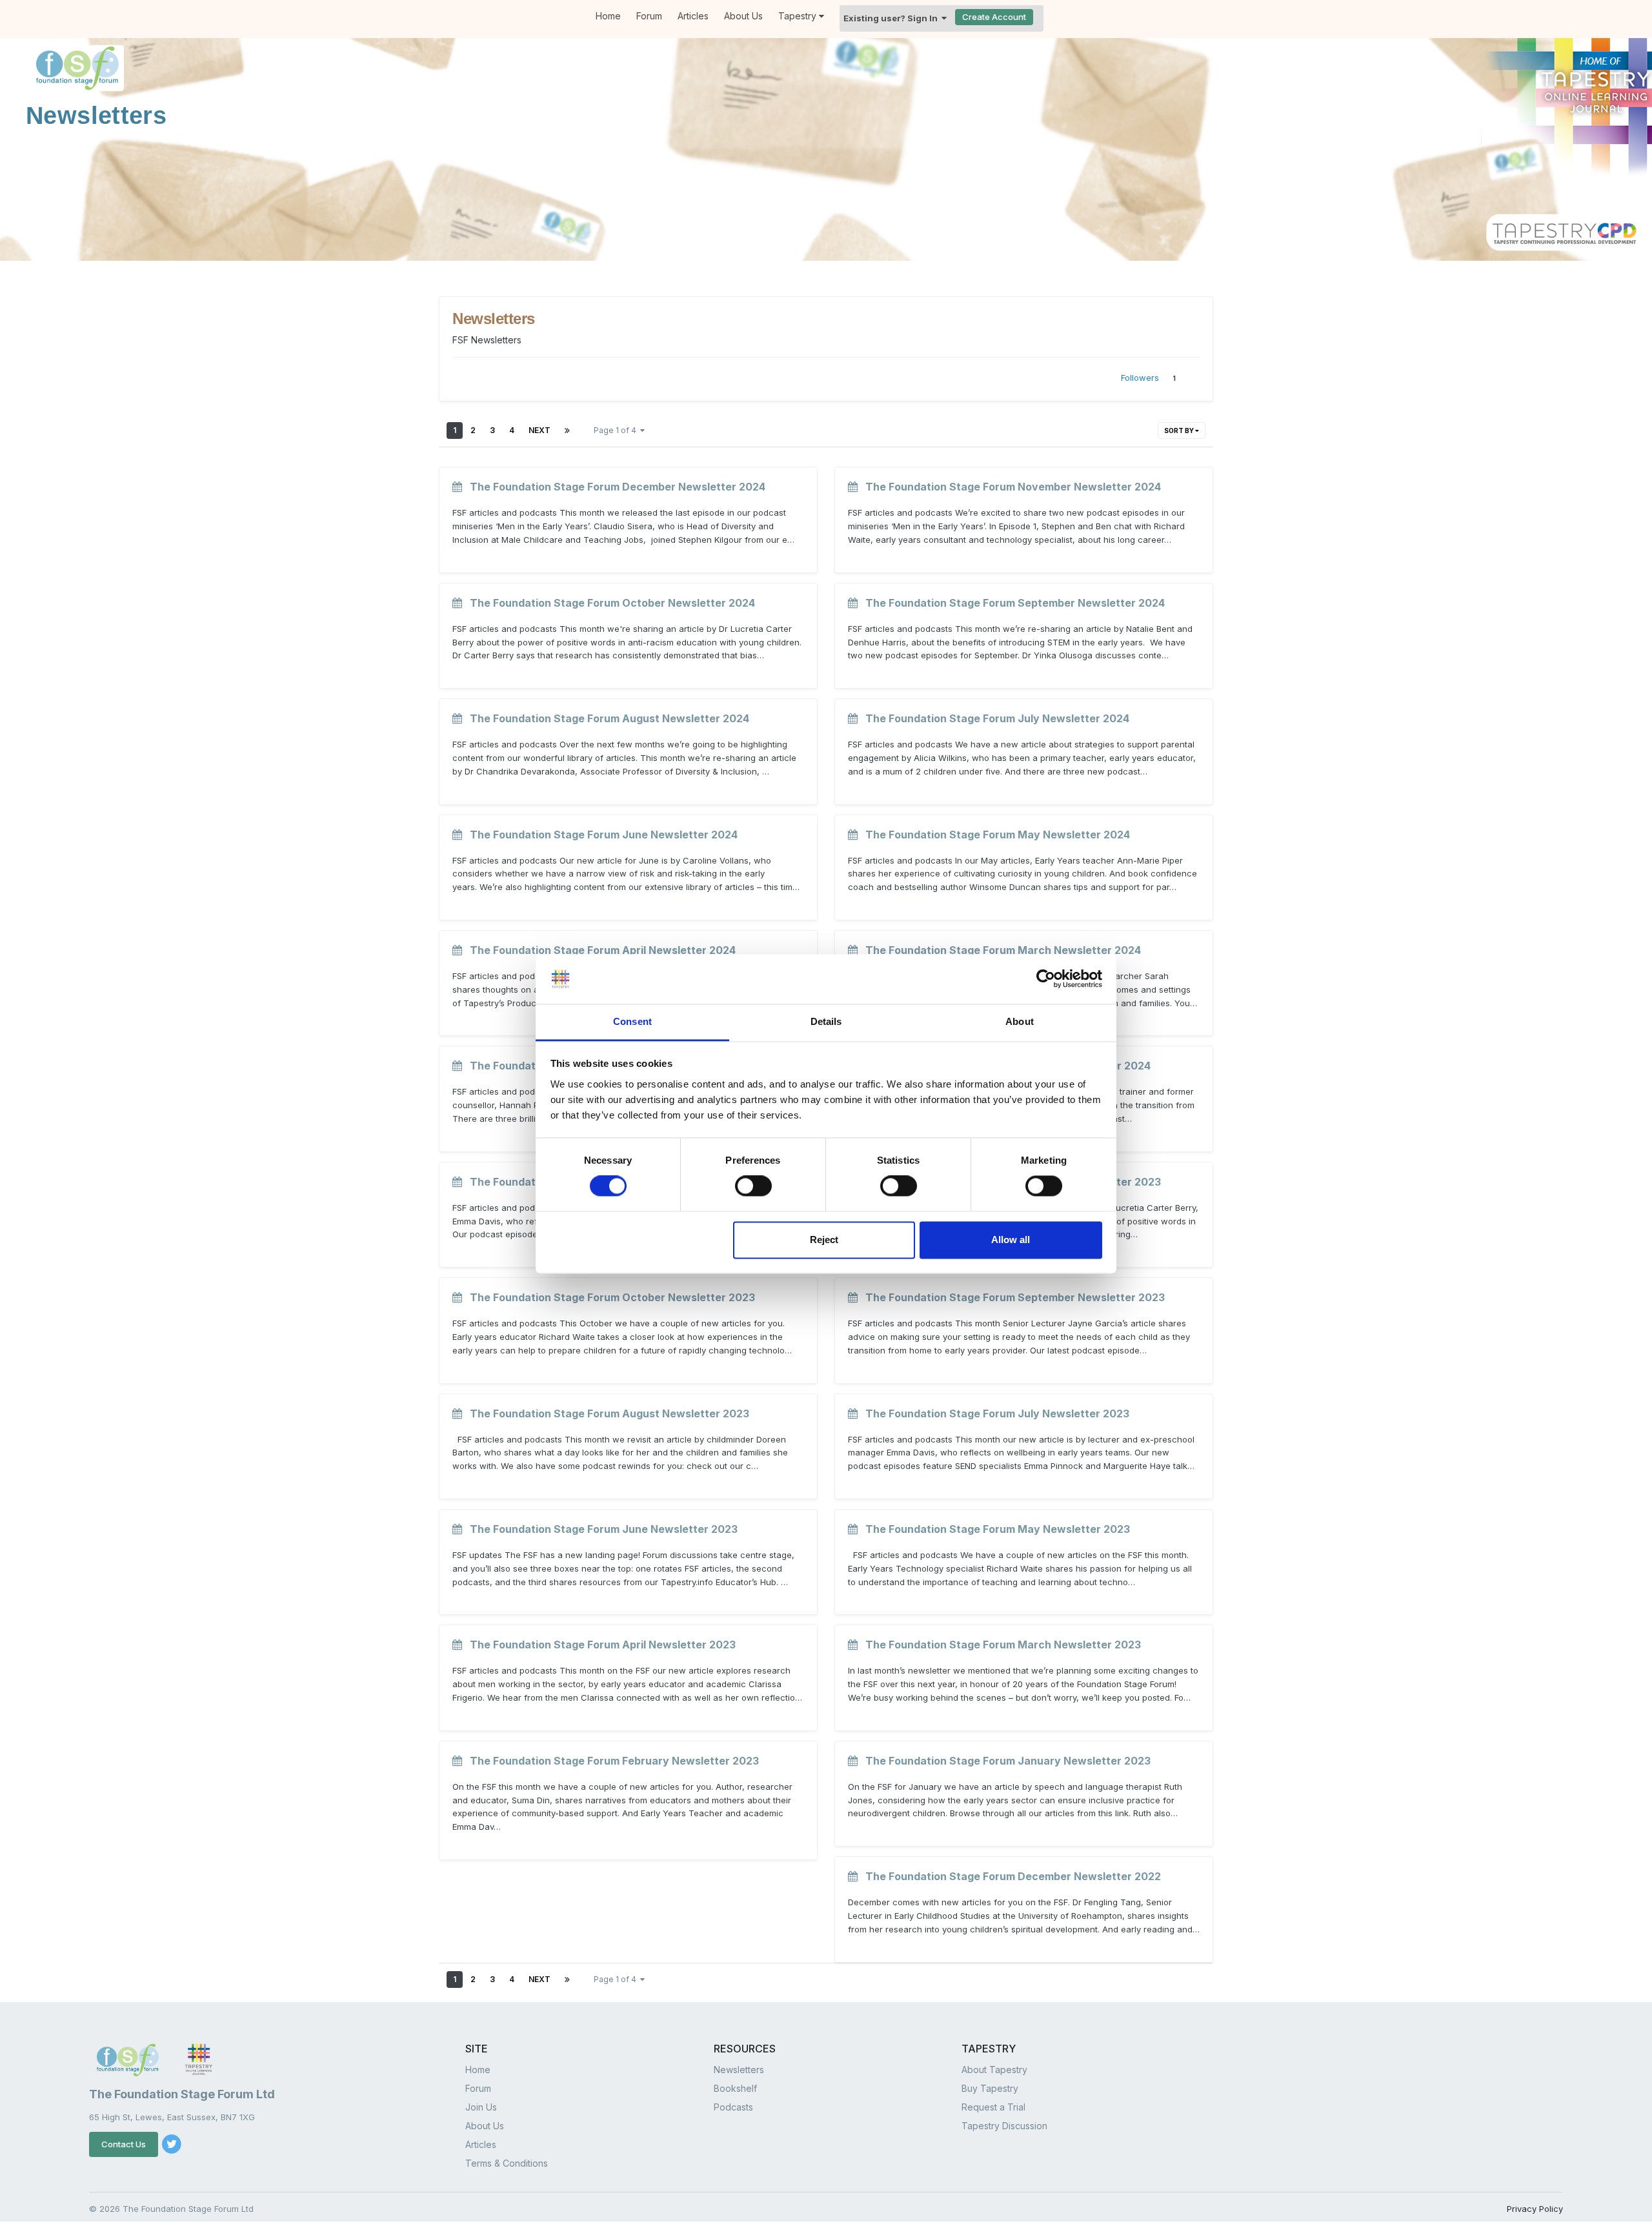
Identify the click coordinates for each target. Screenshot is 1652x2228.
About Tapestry (994, 2070)
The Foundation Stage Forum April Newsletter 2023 (599, 1645)
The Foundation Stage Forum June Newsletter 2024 (600, 835)
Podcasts (733, 2107)
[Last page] (567, 430)
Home (608, 16)
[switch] (753, 1186)
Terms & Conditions (507, 2163)
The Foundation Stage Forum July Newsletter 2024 (993, 718)
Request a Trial (993, 2107)
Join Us (481, 2107)
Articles (693, 16)
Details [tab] (826, 1021)
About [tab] (1020, 1021)
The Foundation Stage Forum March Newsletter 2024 (999, 950)
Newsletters (739, 2070)
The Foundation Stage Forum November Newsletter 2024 (1009, 487)
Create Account (994, 17)
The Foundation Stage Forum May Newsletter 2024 (994, 835)
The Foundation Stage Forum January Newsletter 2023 (1004, 1761)
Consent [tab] (632, 1021)
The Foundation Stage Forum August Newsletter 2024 (606, 718)
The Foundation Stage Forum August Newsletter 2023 (606, 1413)
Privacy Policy (1535, 2209)
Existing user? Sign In (892, 18)
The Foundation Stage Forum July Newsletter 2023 (993, 1413)
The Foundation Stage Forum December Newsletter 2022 (1009, 1876)
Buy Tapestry (990, 2088)
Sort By (1180, 430)
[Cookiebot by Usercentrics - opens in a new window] (1046, 979)
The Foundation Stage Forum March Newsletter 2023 (999, 1645)
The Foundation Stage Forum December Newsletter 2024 (614, 487)
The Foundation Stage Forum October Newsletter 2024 (609, 603)
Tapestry (799, 16)
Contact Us (124, 2144)
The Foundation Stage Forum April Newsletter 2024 (599, 950)
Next (539, 430)
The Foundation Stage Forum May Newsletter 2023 (994, 1529)
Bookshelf (735, 2088)
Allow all (1011, 1240)
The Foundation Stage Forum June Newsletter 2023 (600, 1529)
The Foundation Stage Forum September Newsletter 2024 (1011, 603)
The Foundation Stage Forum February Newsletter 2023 (610, 1761)
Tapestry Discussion (1004, 2126)
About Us (743, 16)
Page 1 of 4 (617, 430)
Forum (649, 16)
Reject (824, 1240)
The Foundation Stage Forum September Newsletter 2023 (1011, 1297)
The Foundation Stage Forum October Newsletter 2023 (609, 1297)
